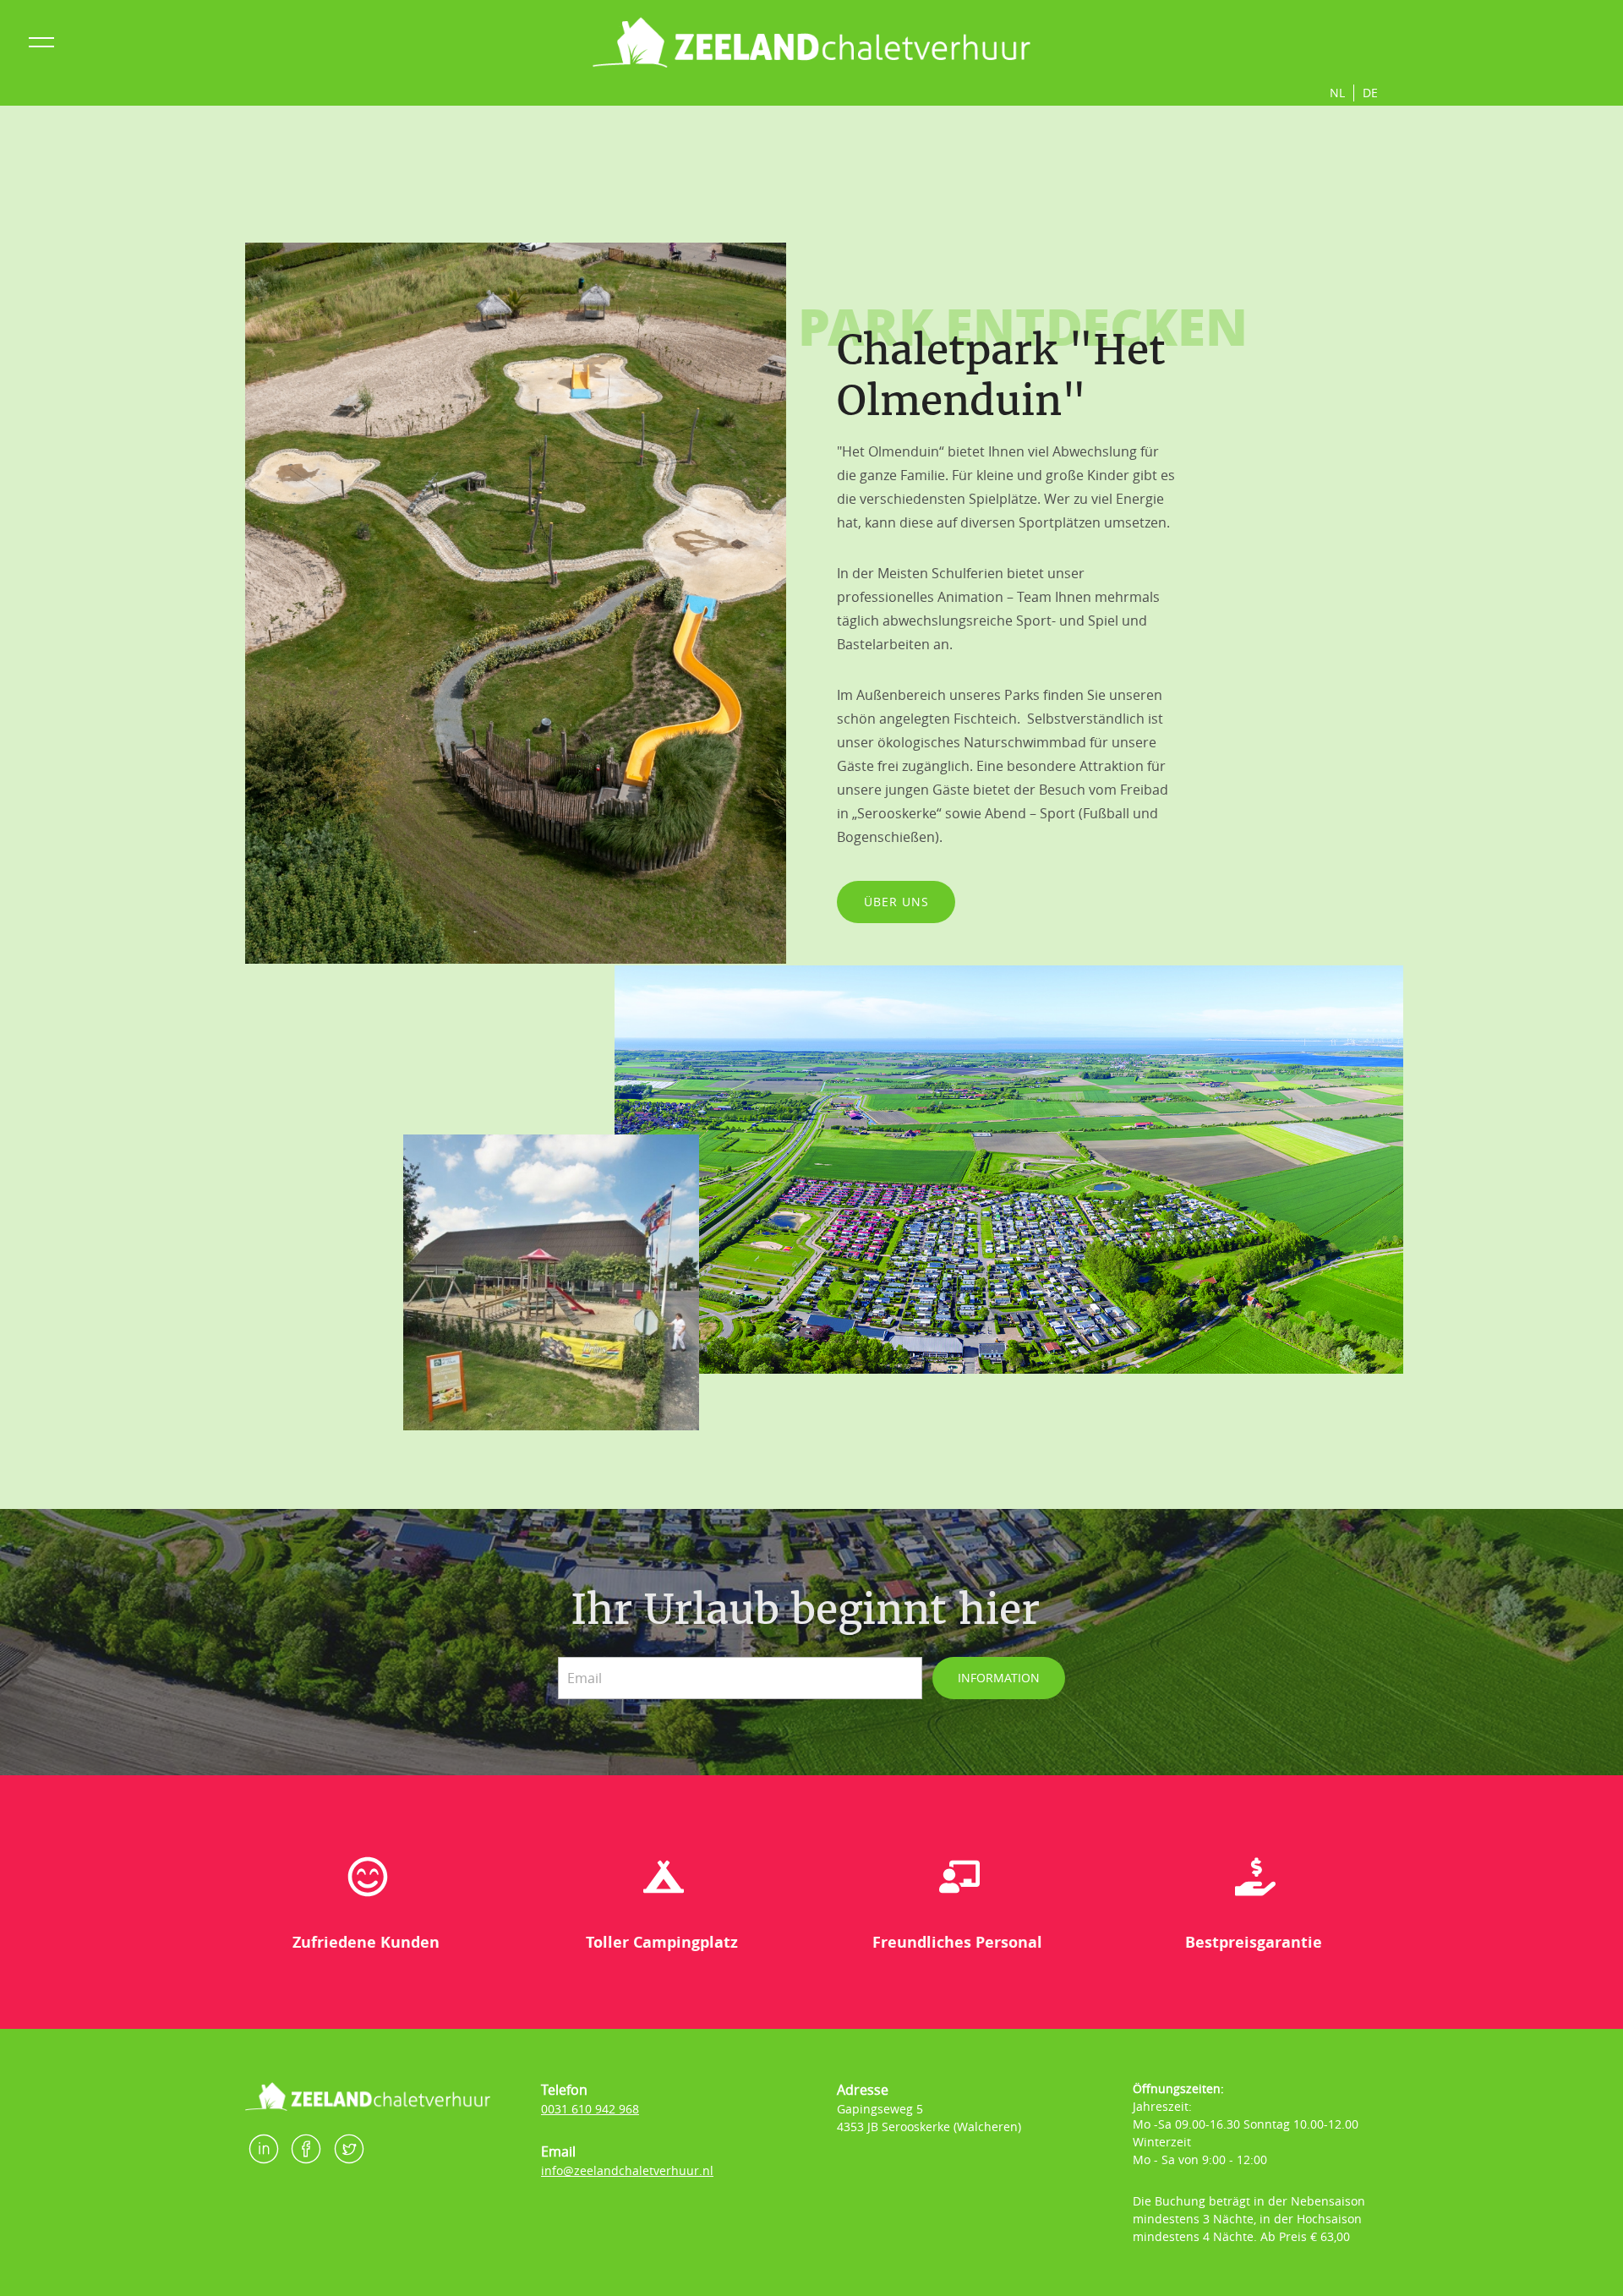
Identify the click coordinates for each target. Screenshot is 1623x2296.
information (999, 1678)
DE (1370, 93)
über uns (896, 902)
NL (1337, 93)
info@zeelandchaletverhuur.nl (627, 2170)
